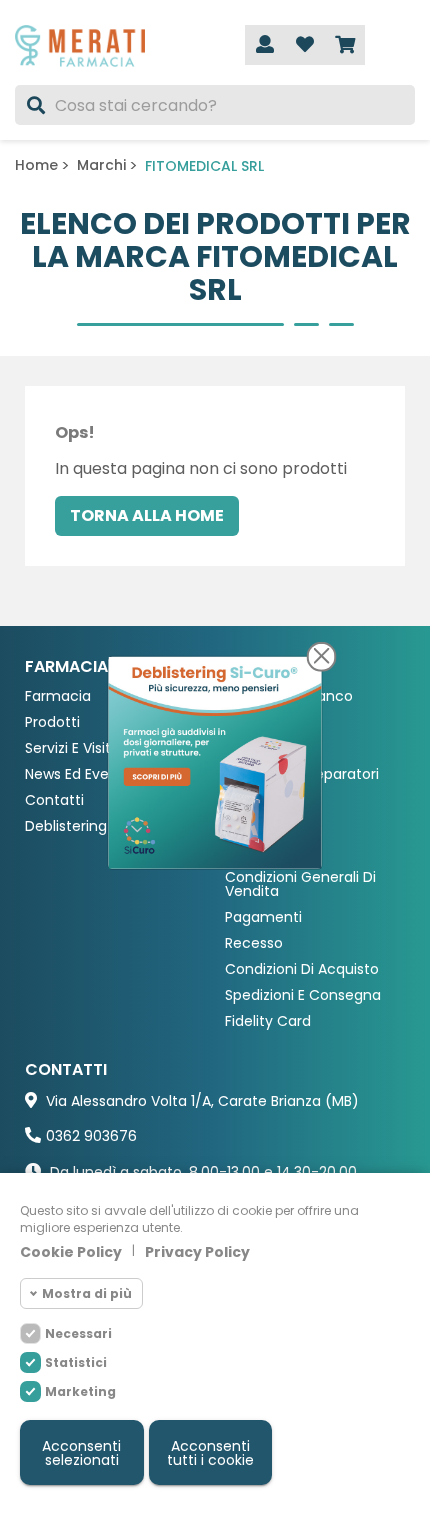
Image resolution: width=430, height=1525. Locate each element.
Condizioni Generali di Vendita (300, 884)
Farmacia (58, 696)
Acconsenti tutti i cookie (210, 1453)
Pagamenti (263, 917)
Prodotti (52, 722)
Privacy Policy (197, 1252)
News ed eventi (76, 774)
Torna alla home (147, 515)
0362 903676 (91, 1136)
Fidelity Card (268, 1021)
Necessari (78, 1333)
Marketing (80, 1391)
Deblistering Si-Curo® (98, 826)
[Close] (322, 656)
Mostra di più (87, 1293)
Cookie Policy (71, 1252)
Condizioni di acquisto (302, 969)
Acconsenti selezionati (81, 1453)
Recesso (254, 943)
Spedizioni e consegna (303, 995)
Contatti (54, 800)
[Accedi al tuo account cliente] (265, 45)
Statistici (76, 1362)
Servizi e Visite (72, 748)
